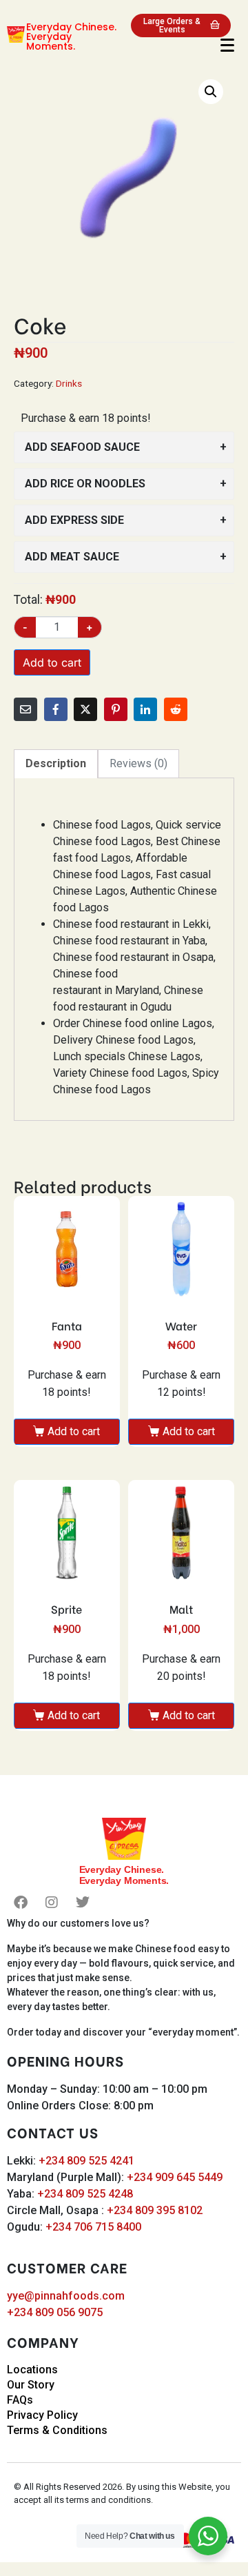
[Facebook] (21, 1903)
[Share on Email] (25, 709)
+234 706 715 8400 (93, 2227)
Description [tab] (56, 763)
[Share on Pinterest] (116, 709)
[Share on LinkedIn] (145, 709)
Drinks (69, 383)
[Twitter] (83, 1903)
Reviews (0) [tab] (138, 763)
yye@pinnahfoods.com (66, 2296)
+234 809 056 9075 (55, 2312)
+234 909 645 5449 (175, 2177)
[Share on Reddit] (176, 709)
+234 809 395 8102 (155, 2210)
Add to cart (52, 662)
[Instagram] (52, 1903)
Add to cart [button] (74, 1431)
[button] (211, 92)
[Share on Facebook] (56, 709)
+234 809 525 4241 (86, 2161)
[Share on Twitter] (85, 709)
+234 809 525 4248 (85, 2194)
